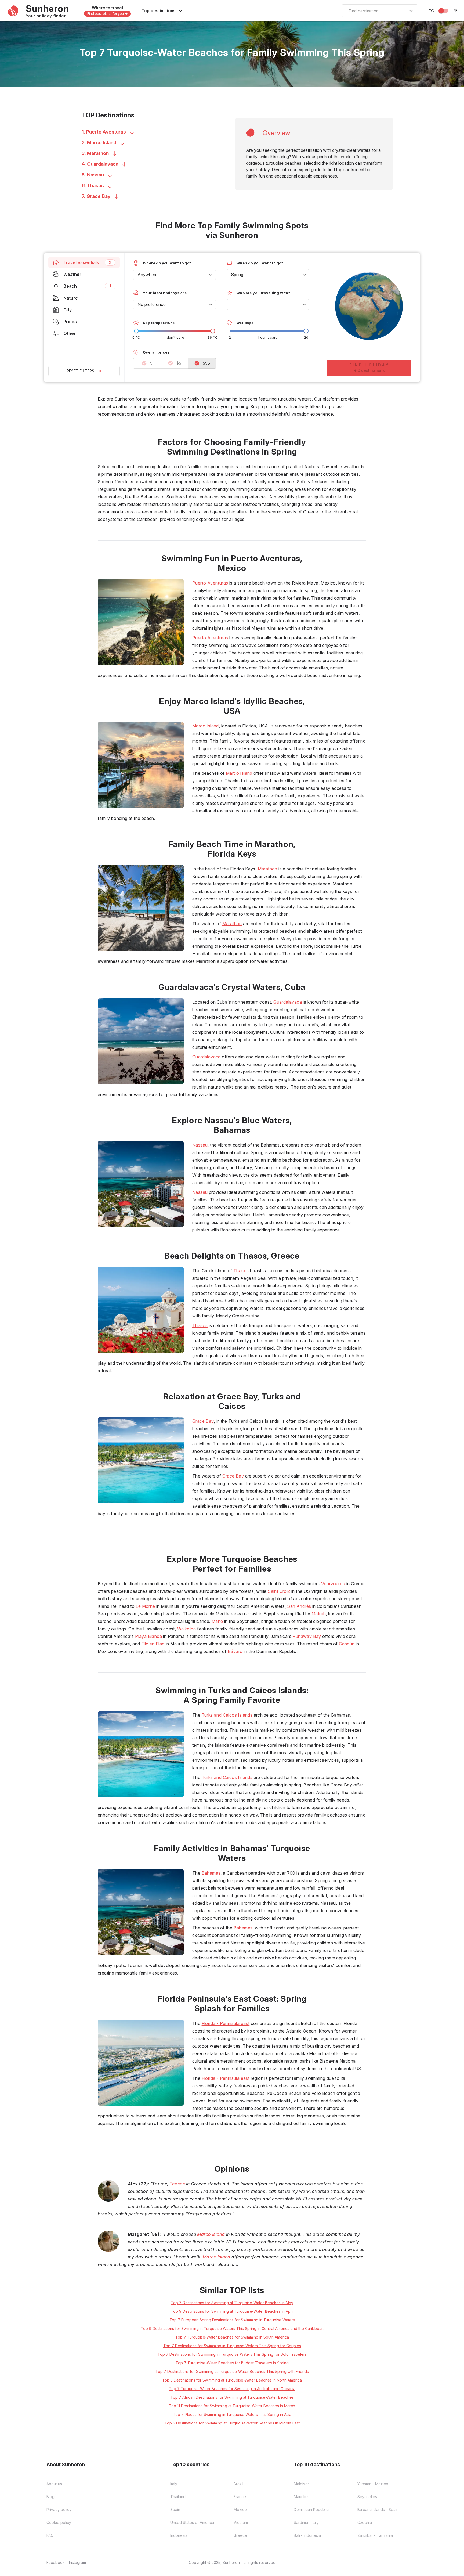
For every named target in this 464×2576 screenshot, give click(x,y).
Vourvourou (333, 1584)
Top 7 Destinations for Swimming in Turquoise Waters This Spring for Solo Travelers (232, 2354)
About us (54, 2484)
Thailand (178, 2497)
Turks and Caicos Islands (227, 1715)
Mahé (217, 1621)
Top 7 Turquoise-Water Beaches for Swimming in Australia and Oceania (232, 2389)
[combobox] (346, 11)
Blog (50, 2497)
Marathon (268, 869)
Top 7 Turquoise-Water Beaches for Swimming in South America (232, 2337)
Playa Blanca (148, 1636)
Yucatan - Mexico (373, 2484)
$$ (179, 363)
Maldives (302, 2484)
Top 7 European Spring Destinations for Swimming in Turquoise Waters (232, 2320)
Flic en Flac (153, 1644)
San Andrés (299, 1606)
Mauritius (302, 2497)
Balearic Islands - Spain (378, 2510)
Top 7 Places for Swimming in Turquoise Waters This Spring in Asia (232, 2414)
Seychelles (367, 2497)
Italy (174, 2484)
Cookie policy (59, 2522)
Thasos (241, 1271)
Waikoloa (187, 1629)
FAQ (50, 2535)
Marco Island (206, 726)
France (240, 2497)
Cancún (347, 1644)
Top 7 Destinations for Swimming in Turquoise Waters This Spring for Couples (232, 2346)
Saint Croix (279, 1591)
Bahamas (211, 1873)
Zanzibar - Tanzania (375, 2535)
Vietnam (241, 2522)
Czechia (365, 2522)
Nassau (200, 1145)
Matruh (319, 1614)
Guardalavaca (288, 1002)
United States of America (192, 2522)
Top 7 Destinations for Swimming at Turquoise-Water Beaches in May (232, 2303)
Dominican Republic (311, 2510)
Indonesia (179, 2535)
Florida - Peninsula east (226, 2023)
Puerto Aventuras (210, 583)
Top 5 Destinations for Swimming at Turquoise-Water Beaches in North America (232, 2380)
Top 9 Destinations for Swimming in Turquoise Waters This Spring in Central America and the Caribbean (232, 2328)
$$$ (206, 363)
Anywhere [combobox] (148, 275)
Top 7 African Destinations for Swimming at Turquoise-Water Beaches (232, 2397)
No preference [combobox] (152, 304)
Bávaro (235, 1651)
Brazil (238, 2484)
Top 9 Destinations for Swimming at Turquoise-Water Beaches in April (232, 2311)
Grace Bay (203, 1421)
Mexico (240, 2510)
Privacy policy (59, 2510)
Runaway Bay (307, 1636)
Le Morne (145, 1606)
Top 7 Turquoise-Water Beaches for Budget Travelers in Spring (232, 2363)
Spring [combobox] (237, 275)
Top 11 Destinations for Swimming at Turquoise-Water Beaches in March (232, 2406)
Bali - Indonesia (307, 2535)
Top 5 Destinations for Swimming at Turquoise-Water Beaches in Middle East (232, 2423)
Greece (240, 2535)
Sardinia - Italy (306, 2522)
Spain (175, 2510)
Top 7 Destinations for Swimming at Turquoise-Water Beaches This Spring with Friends (232, 2371)
